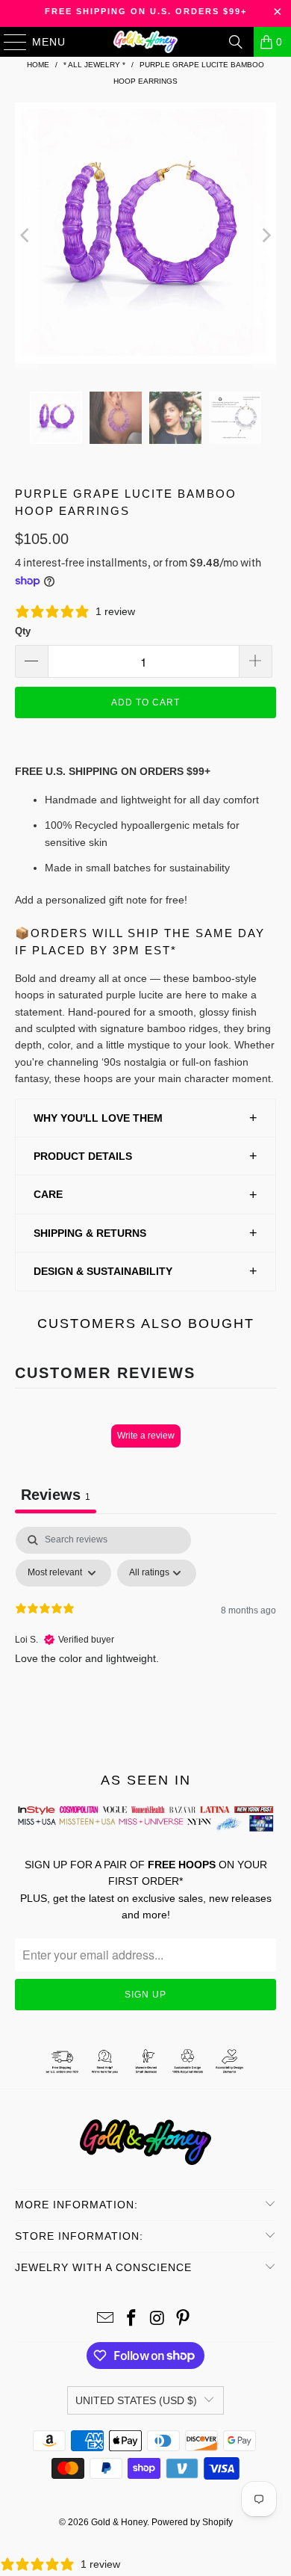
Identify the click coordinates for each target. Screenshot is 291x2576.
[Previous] (26, 236)
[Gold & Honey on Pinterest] (184, 2319)
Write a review (146, 1436)
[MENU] (8, 42)
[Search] (236, 42)
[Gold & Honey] (146, 42)
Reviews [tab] (56, 1495)
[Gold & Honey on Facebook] (132, 2319)
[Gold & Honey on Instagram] (158, 2319)
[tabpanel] (145, 1639)
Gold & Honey (119, 2522)
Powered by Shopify (192, 2522)
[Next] (265, 236)
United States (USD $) (136, 2400)
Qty (23, 631)
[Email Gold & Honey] (106, 2319)
